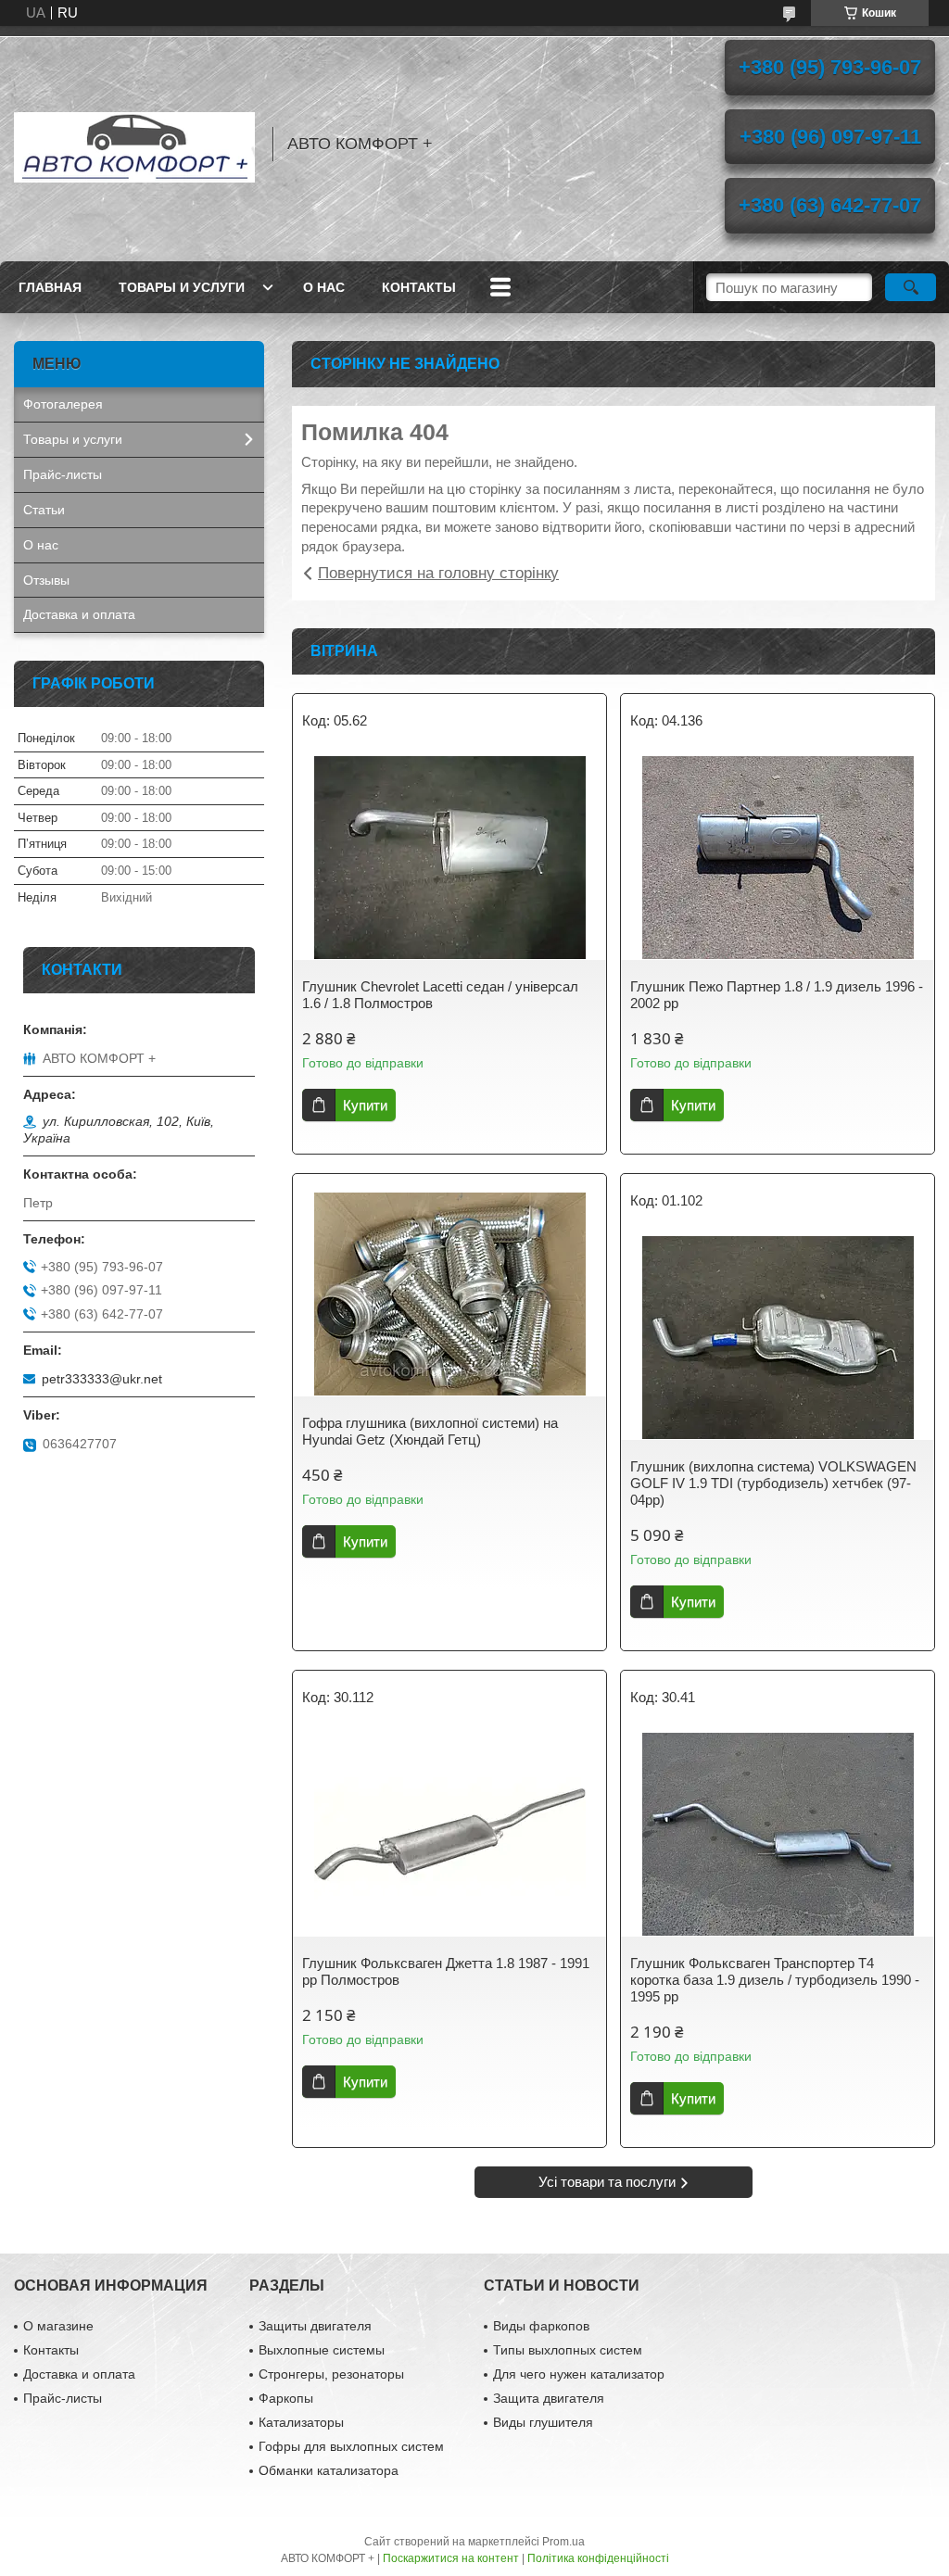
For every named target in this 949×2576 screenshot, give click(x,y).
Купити (365, 1105)
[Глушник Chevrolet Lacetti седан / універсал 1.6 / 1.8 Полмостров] (449, 858)
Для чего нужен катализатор (579, 2374)
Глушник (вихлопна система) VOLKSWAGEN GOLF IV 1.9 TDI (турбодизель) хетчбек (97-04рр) (773, 1483)
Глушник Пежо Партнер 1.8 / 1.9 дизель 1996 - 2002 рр (777, 995)
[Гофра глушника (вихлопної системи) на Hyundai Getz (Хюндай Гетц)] (449, 1294)
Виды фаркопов (541, 2326)
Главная (50, 287)
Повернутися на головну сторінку (438, 573)
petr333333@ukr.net (102, 1379)
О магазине (58, 2326)
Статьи (44, 510)
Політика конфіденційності (598, 2558)
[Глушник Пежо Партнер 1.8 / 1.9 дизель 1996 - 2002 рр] (778, 858)
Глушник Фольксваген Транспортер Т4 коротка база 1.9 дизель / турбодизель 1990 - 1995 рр (775, 1980)
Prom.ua (563, 2542)
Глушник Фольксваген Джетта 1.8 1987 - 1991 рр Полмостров (446, 1971)
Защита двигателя (549, 2398)
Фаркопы (286, 2398)
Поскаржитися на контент (451, 2558)
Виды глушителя (543, 2422)
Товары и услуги (182, 287)
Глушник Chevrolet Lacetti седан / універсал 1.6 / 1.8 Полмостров (440, 995)
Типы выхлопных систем (568, 2350)
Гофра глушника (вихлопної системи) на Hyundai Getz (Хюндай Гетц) (430, 1431)
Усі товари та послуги (607, 2182)
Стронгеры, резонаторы (331, 2374)
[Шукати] (911, 287)
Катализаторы (301, 2422)
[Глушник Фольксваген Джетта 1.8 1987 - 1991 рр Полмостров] (449, 1835)
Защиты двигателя (315, 2326)
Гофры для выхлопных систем (351, 2446)
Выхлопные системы (322, 2350)
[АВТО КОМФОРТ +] (134, 144)
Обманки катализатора (329, 2470)
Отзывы (46, 580)
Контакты (419, 287)
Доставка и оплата (79, 614)
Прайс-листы (63, 474)
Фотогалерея (63, 404)
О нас (324, 287)
